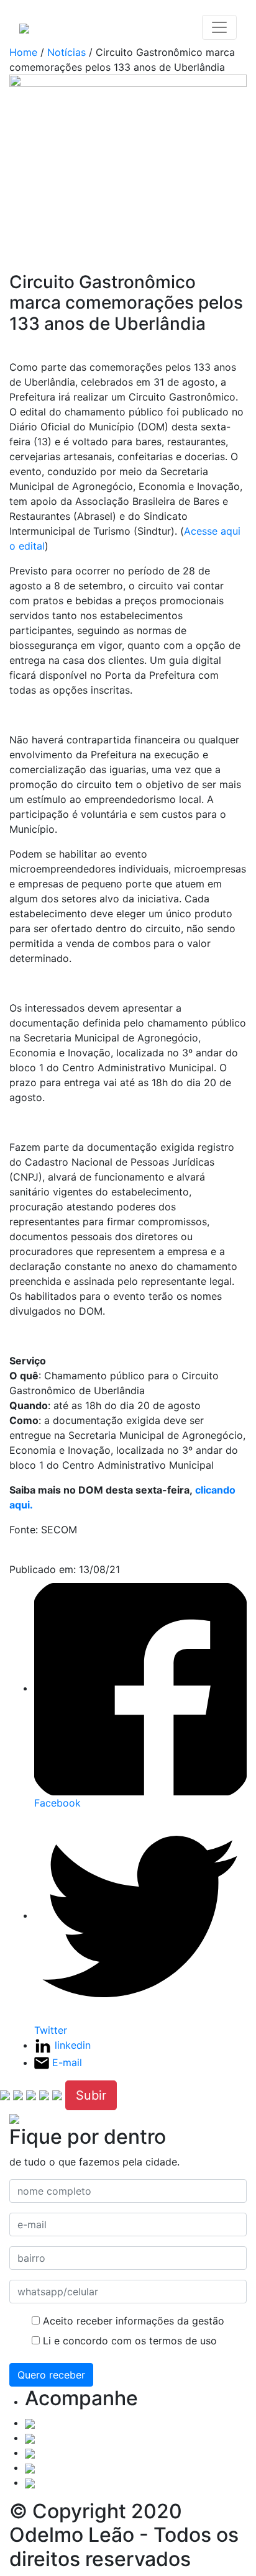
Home (23, 52)
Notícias (66, 52)
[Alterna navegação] (219, 27)
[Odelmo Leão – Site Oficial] (24, 27)
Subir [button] (91, 2095)
